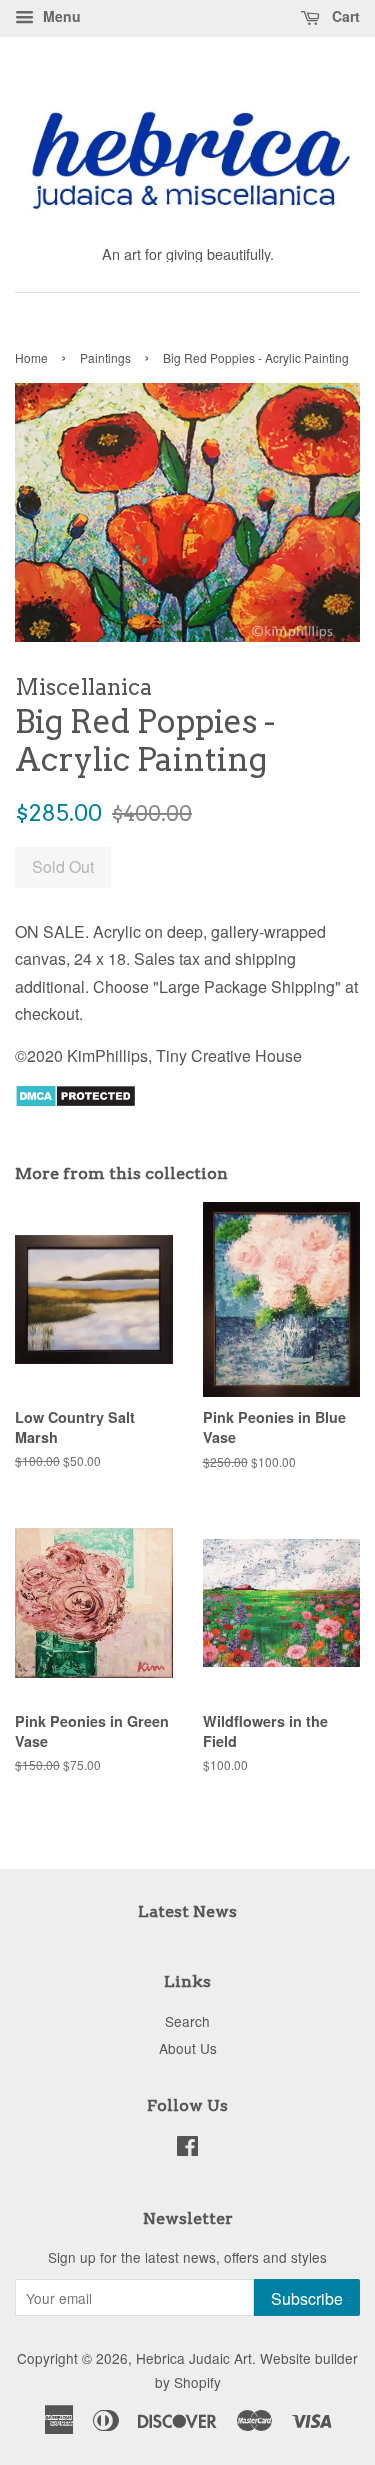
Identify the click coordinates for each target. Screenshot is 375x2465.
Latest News (187, 1911)
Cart (344, 16)
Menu (60, 16)
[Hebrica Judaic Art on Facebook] (187, 2149)
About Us (188, 2048)
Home (31, 357)
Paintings (105, 357)
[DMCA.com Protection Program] (75, 1101)
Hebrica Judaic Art (194, 2358)
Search (187, 2021)
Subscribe (307, 2298)
